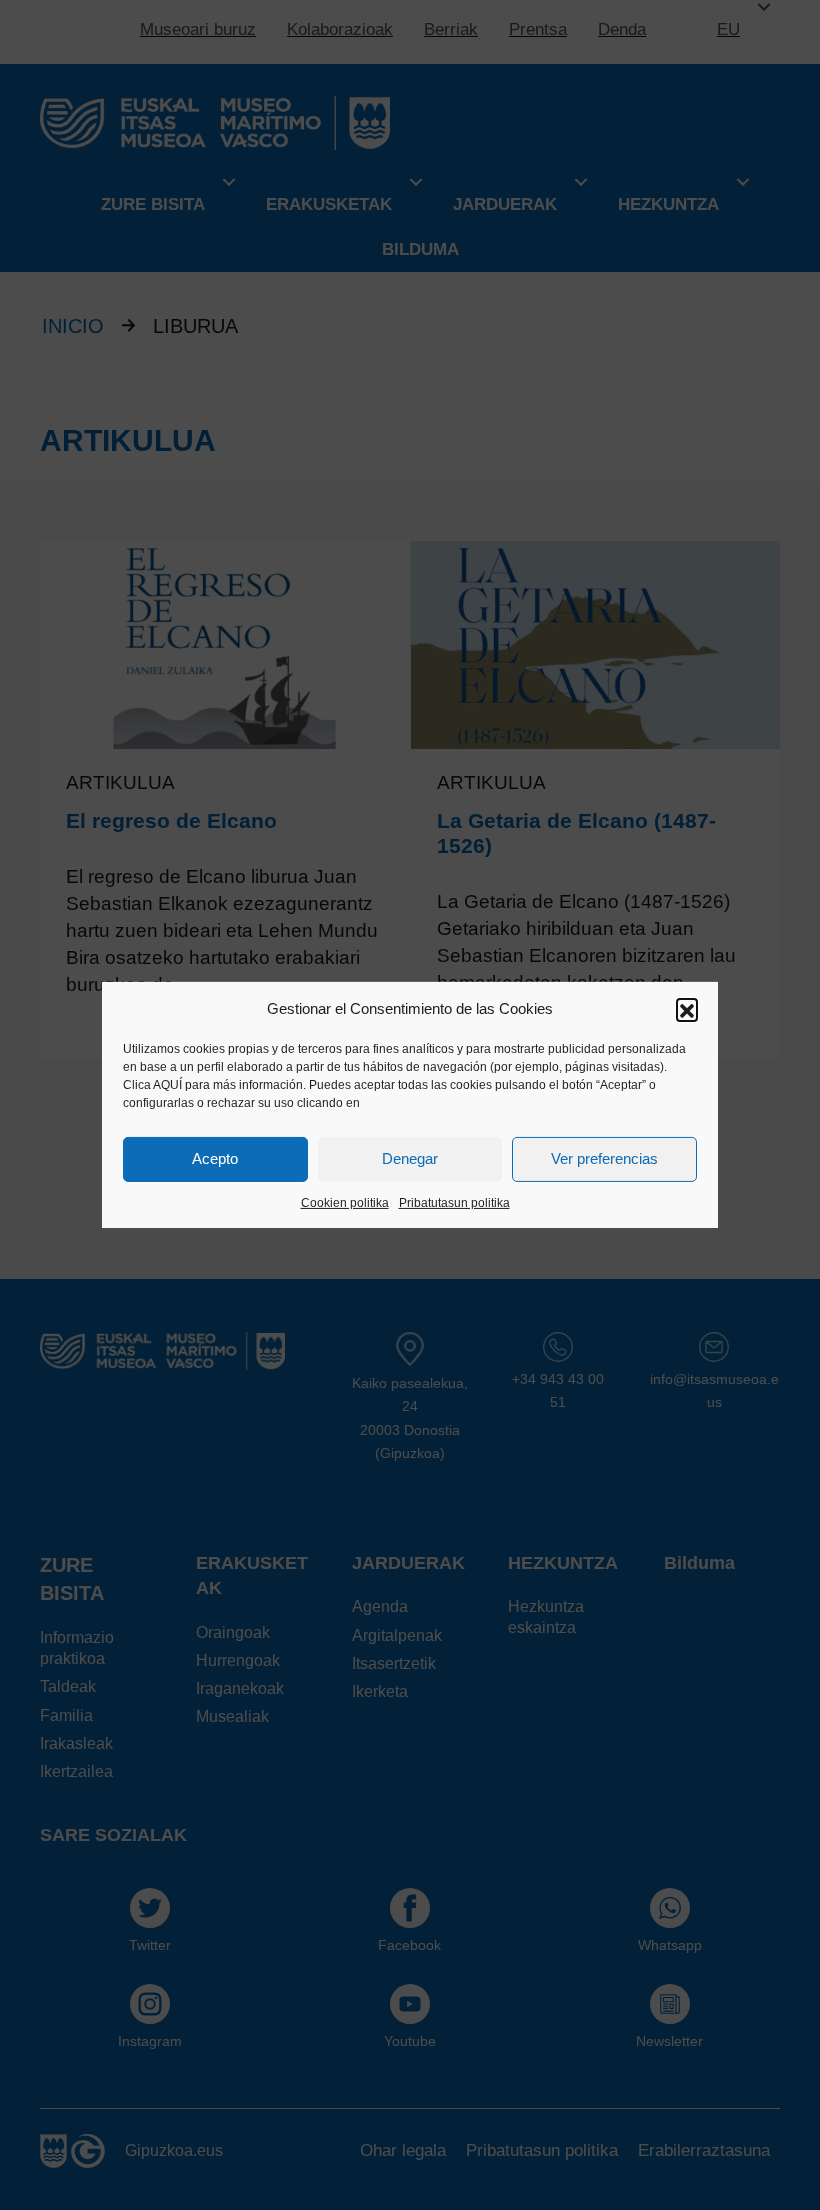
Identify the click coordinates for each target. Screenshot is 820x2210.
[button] (687, 1009)
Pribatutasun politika (454, 1203)
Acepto (215, 1158)
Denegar (410, 1158)
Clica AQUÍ (152, 1085)
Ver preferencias (604, 1158)
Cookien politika (345, 1203)
